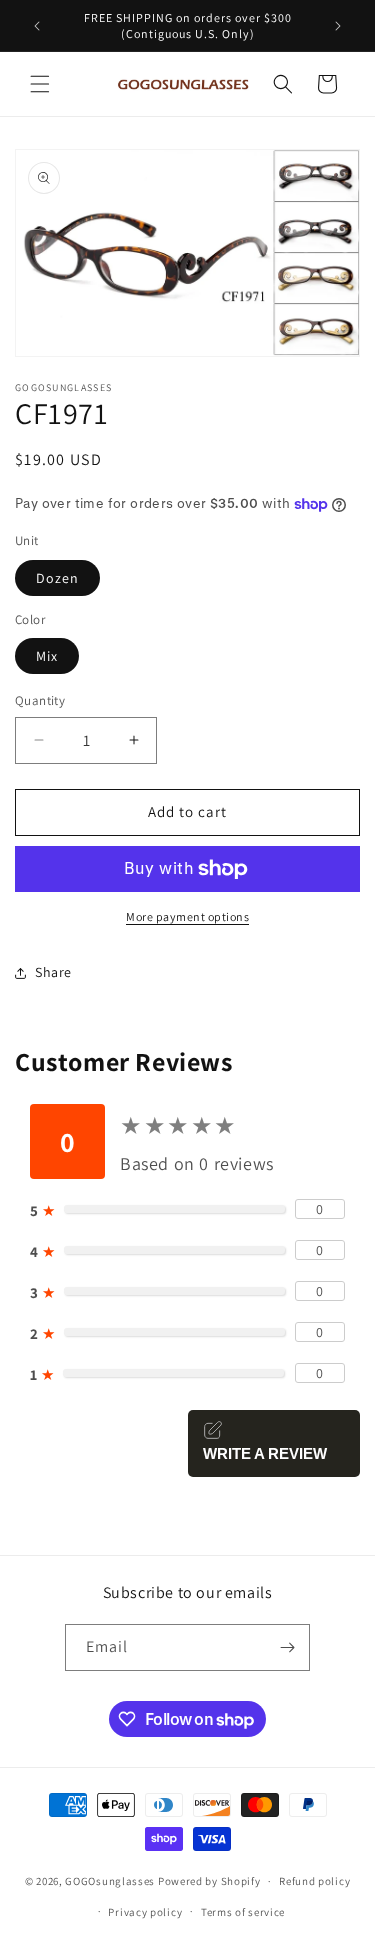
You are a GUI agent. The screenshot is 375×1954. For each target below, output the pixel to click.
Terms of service (243, 1912)
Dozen (57, 578)
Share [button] (53, 972)
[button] (40, 84)
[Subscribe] (287, 1647)
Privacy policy (145, 1912)
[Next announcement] (338, 26)
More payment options (187, 916)
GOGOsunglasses (110, 1881)
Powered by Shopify (209, 1881)
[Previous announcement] (37, 26)
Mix (47, 656)
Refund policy (314, 1881)
